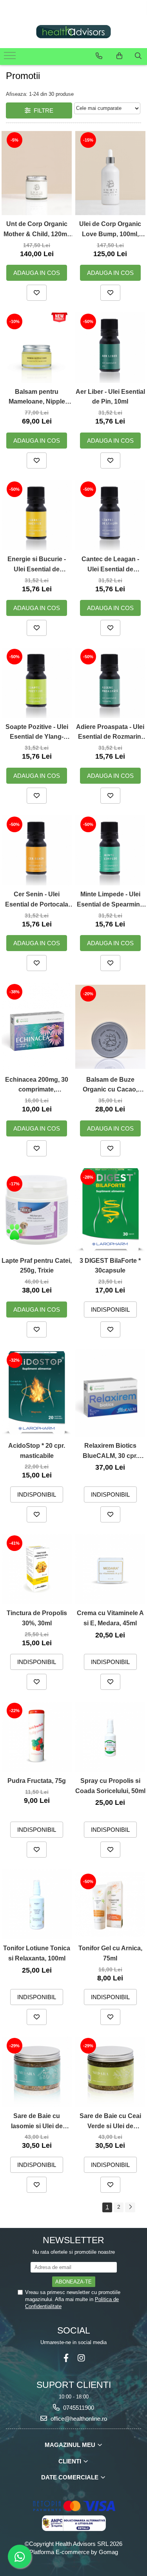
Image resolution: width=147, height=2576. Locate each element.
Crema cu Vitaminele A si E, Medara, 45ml (110, 1618)
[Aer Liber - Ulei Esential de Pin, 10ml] (111, 348)
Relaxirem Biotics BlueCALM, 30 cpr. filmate (110, 1451)
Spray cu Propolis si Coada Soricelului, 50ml (110, 1786)
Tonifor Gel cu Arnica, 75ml (110, 1953)
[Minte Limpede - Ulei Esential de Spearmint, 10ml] (111, 851)
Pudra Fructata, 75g (37, 1781)
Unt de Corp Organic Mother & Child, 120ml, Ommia (37, 230)
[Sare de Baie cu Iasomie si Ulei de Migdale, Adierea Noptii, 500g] (37, 2072)
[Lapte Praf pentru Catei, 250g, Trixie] (37, 1210)
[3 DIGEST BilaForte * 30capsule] (111, 1210)
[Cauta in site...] (138, 56)
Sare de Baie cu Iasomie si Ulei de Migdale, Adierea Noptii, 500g (37, 2122)
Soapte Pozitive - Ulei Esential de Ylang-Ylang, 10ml (37, 733)
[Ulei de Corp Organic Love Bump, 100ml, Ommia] (111, 173)
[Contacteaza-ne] (99, 56)
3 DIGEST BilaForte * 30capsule (110, 1266)
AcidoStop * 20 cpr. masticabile (37, 1451)
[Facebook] (66, 2358)
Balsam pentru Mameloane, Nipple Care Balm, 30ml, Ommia (37, 398)
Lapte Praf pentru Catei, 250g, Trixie (37, 1266)
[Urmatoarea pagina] (130, 2207)
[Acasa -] (74, 32)
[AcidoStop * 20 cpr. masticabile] (37, 1393)
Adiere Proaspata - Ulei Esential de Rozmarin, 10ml (110, 733)
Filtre (42, 110)
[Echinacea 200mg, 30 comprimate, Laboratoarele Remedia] (37, 1027)
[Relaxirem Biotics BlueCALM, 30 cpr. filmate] (111, 1393)
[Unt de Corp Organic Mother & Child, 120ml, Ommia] (37, 173)
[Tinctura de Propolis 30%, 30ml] (37, 1569)
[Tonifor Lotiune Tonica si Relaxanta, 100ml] (37, 1905)
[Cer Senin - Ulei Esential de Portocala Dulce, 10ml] (37, 851)
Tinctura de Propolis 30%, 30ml (37, 1618)
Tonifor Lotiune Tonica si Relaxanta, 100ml (37, 1953)
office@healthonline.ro (78, 2419)
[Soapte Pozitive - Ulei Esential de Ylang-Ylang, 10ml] (37, 683)
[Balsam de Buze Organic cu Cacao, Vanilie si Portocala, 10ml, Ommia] (111, 1027)
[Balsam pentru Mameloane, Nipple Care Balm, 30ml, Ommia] (37, 348)
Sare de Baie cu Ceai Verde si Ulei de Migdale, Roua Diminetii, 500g (110, 2122)
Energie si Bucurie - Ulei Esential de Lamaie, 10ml (37, 565)
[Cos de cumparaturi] (119, 56)
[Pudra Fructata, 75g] (37, 1737)
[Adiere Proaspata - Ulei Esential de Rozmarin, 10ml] (111, 683)
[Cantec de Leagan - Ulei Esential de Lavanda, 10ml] (111, 515)
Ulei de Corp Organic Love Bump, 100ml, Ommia (110, 230)
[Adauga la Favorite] (37, 293)
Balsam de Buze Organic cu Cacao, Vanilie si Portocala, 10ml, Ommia (110, 1085)
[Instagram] (81, 2358)
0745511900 (78, 2408)
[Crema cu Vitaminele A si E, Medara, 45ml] (111, 1569)
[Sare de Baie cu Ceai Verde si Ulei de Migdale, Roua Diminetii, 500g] (111, 2072)
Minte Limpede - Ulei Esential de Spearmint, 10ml (110, 900)
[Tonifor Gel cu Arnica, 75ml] (111, 1905)
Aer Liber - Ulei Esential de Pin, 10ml (110, 397)
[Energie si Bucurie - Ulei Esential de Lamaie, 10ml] (37, 515)
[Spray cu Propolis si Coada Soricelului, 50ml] (111, 1737)
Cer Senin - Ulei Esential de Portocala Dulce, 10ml (37, 900)
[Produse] (11, 58)
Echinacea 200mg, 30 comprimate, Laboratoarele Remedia (37, 1085)
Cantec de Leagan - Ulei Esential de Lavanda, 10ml (110, 565)
